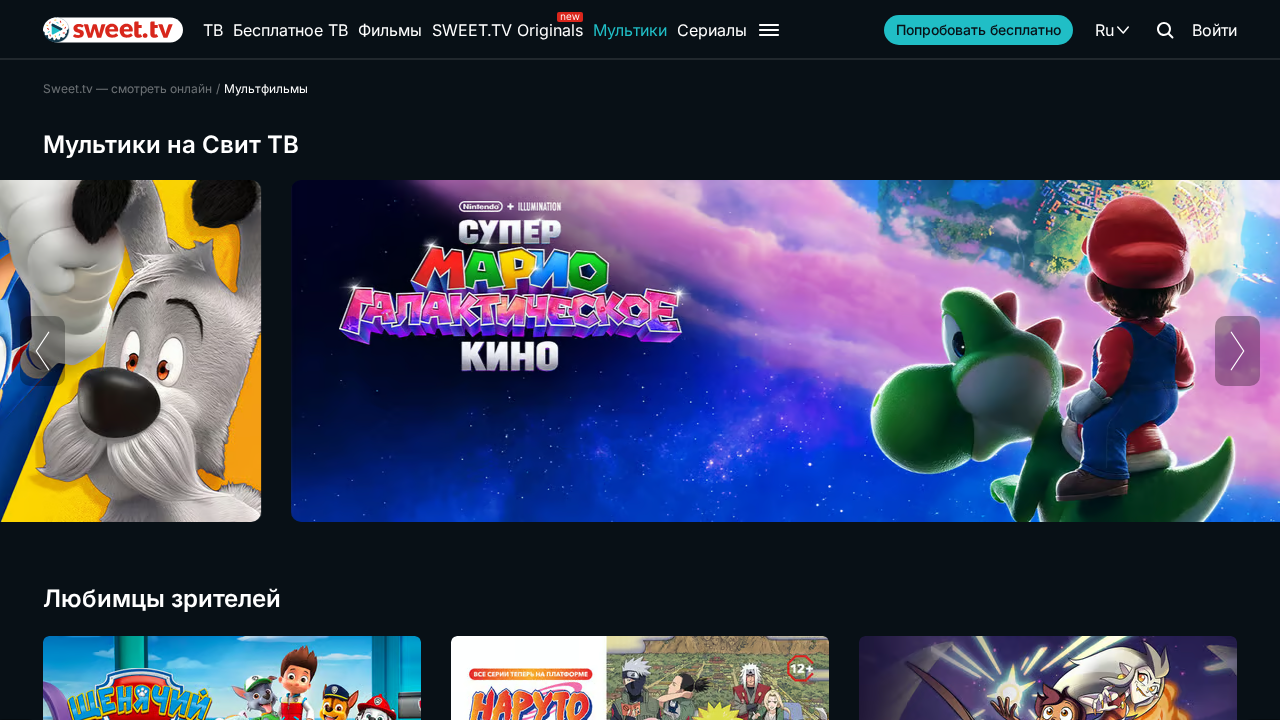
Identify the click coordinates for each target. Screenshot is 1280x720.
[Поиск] (1165, 30)
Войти (1214, 30)
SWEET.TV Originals (507, 30)
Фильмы (390, 30)
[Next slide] (1237, 351)
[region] (640, 351)
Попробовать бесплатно (978, 29)
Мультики (630, 30)
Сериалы (712, 30)
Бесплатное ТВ (290, 30)
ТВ (213, 30)
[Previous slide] (42, 351)
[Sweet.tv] (113, 30)
